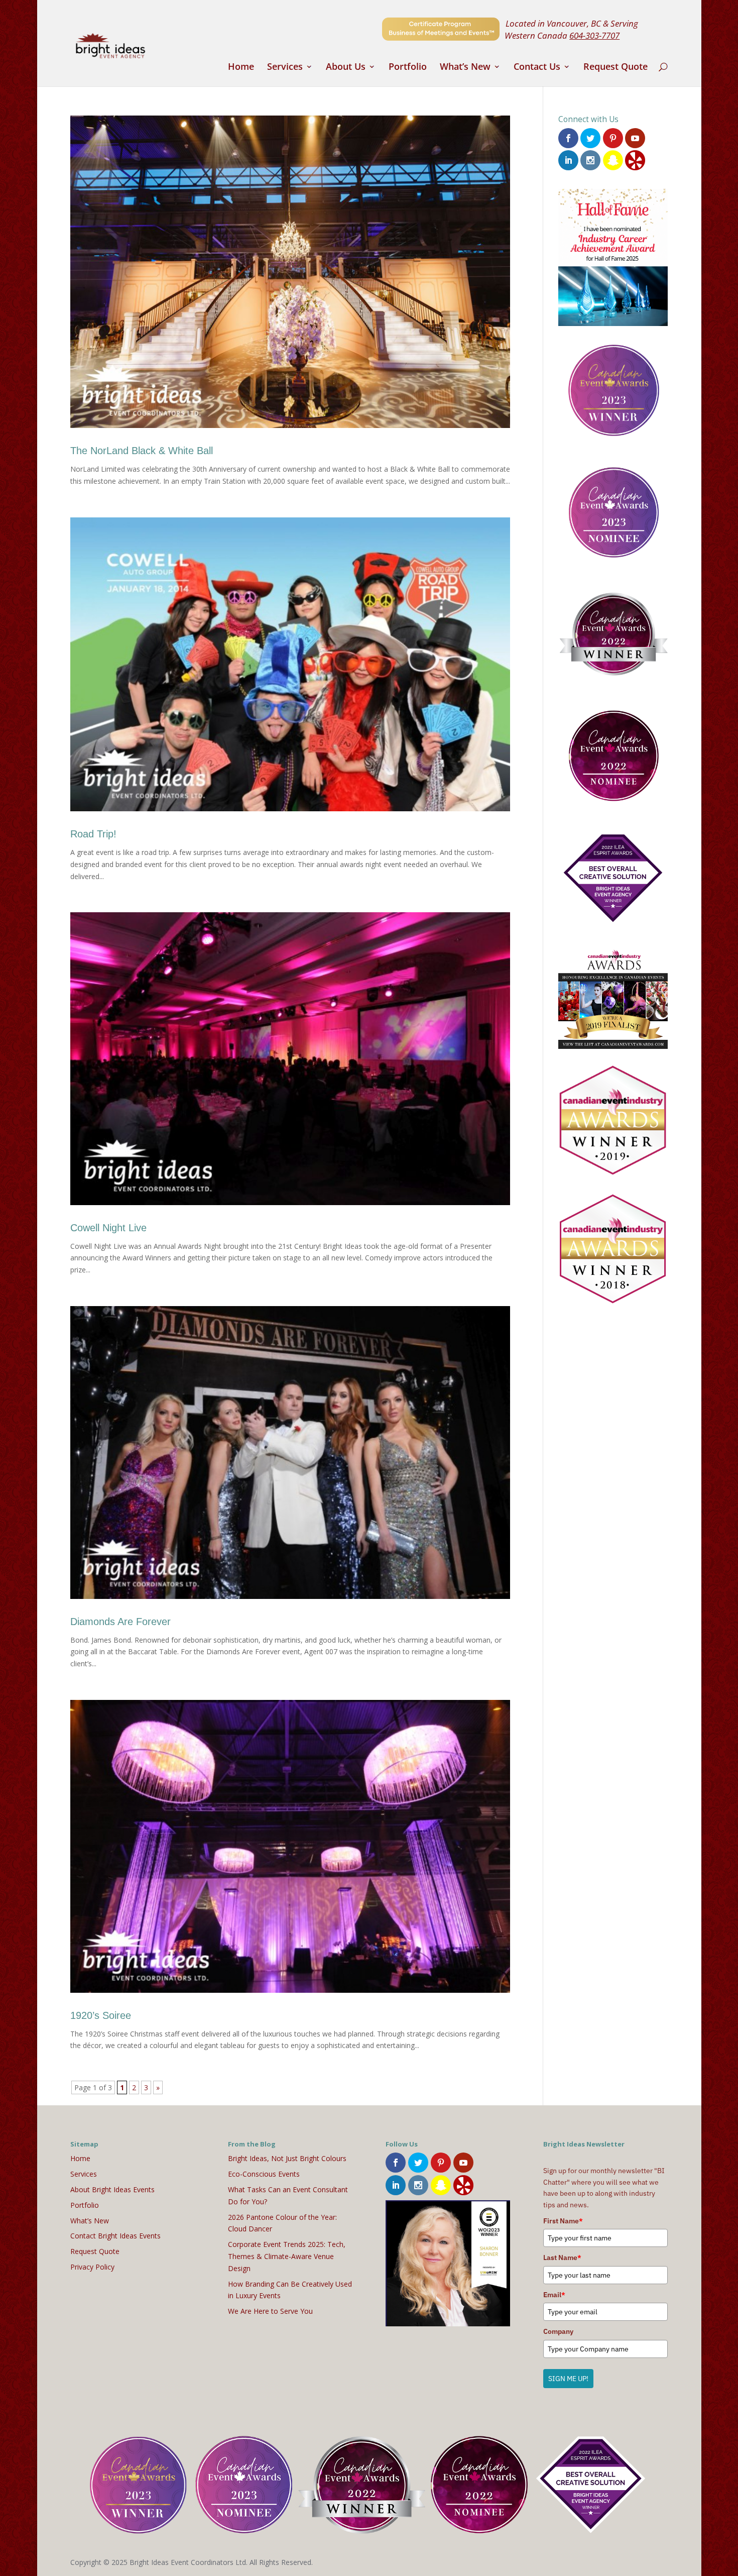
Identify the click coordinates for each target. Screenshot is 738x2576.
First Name (563, 2221)
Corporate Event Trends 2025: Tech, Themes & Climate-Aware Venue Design (287, 2256)
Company (558, 2331)
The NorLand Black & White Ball (142, 451)
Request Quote (616, 68)
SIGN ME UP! (568, 2379)
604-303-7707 (594, 35)
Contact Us (537, 68)
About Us (346, 68)
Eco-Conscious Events (264, 2174)
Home (241, 68)
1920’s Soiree (101, 2015)
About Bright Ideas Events (112, 2189)
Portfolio (408, 68)
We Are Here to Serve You (270, 2311)
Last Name (562, 2258)
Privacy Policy (92, 2267)
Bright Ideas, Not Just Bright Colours (287, 2158)
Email (554, 2295)
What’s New (465, 68)
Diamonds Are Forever (120, 1622)
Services (285, 68)
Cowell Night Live (108, 1228)
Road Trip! (93, 834)
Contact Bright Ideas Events (115, 2236)
